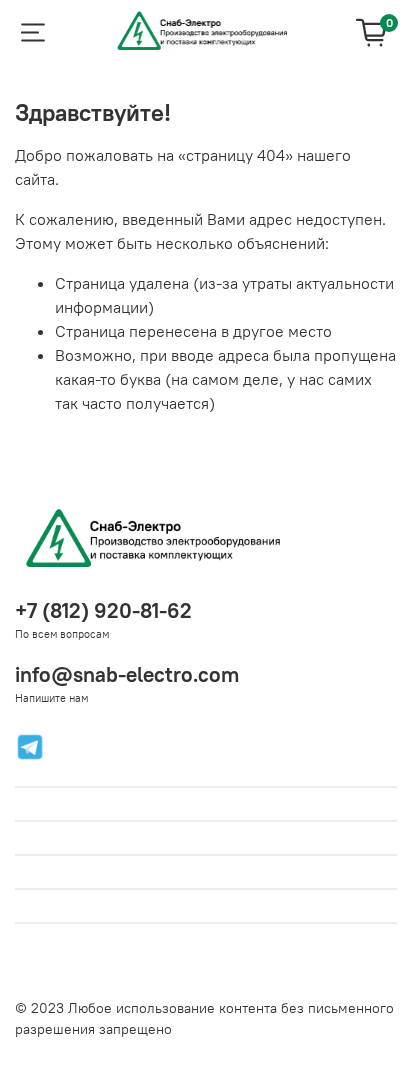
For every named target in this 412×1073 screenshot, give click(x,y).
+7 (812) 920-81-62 (103, 610)
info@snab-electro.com (127, 674)
